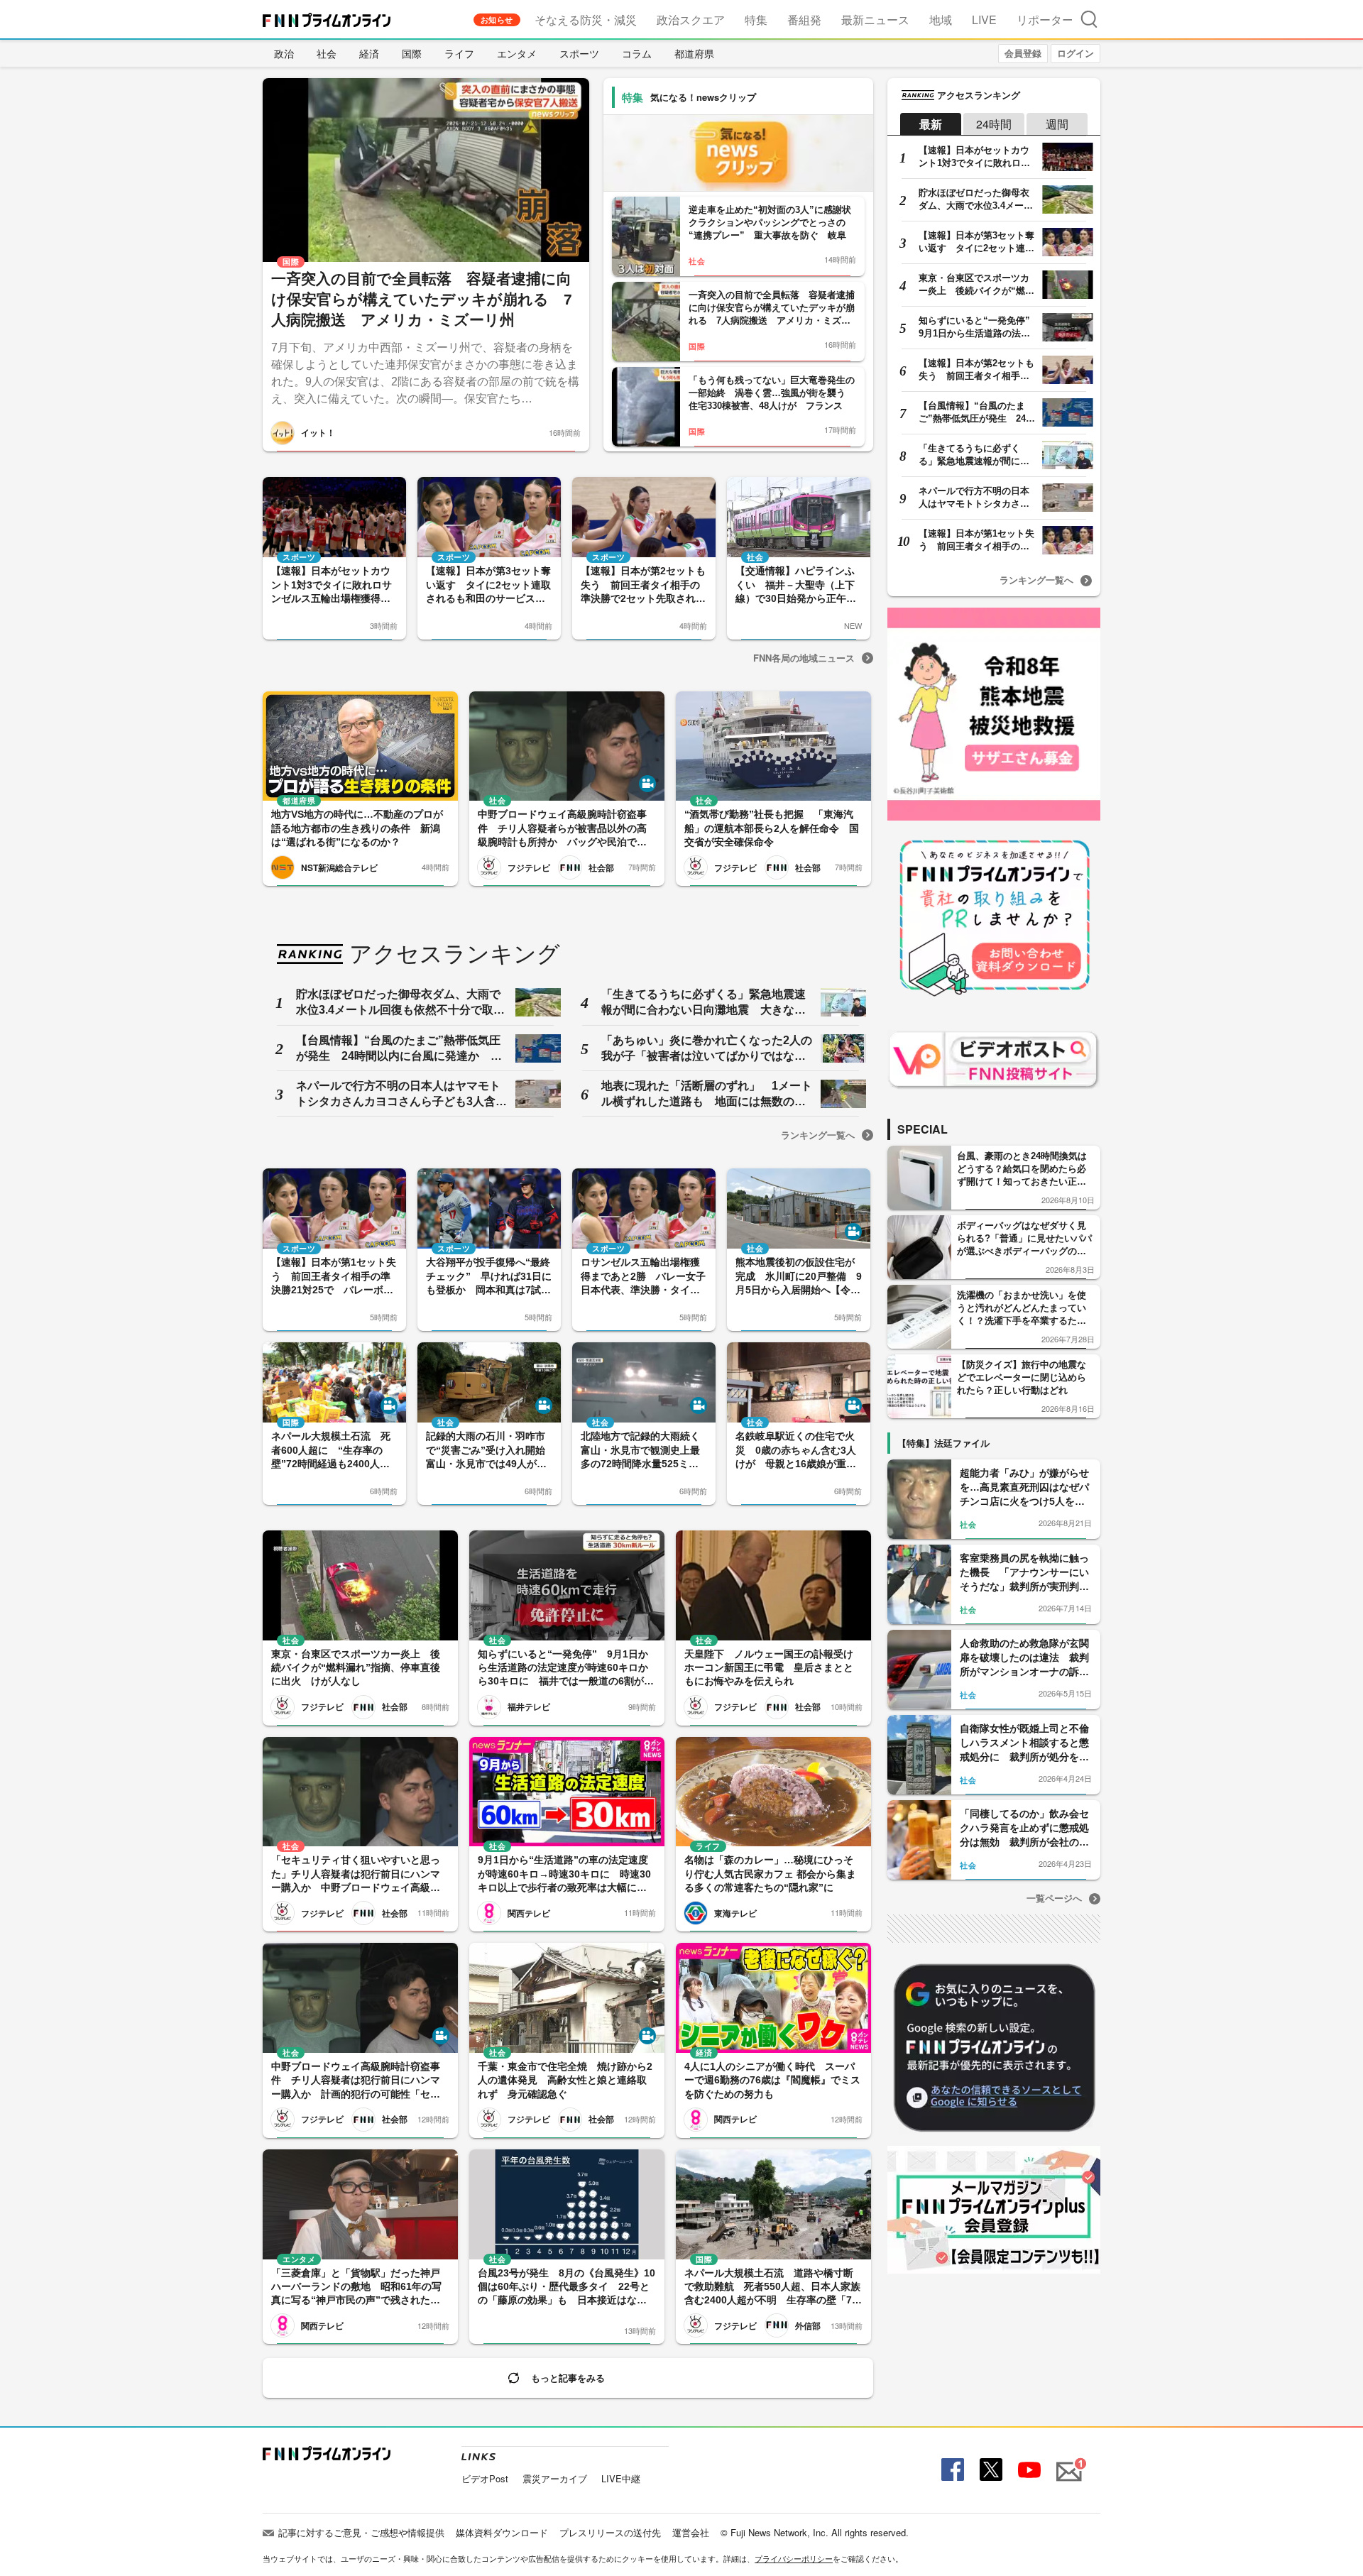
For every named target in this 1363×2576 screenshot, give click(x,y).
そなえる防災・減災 (586, 20)
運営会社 (691, 2532)
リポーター (1045, 20)
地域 (941, 20)
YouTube (1028, 2470)
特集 (756, 20)
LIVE (984, 20)
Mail (1067, 2463)
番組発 (804, 20)
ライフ (459, 53)
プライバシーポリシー (794, 2558)
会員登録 (1023, 53)
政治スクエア (691, 20)
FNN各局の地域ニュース (804, 658)
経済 (369, 53)
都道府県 (694, 53)
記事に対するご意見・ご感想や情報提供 (361, 2532)
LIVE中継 (621, 2478)
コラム (637, 53)
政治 (284, 53)
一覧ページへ (1054, 1898)
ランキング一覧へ (818, 1135)
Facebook (951, 2470)
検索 (1089, 19)
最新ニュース (875, 20)
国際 (412, 53)
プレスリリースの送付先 (610, 2532)
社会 (327, 53)
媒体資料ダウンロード (502, 2532)
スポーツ (579, 53)
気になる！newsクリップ (703, 97)
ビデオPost (485, 2478)
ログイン (1075, 53)
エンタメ (517, 53)
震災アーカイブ (555, 2478)
